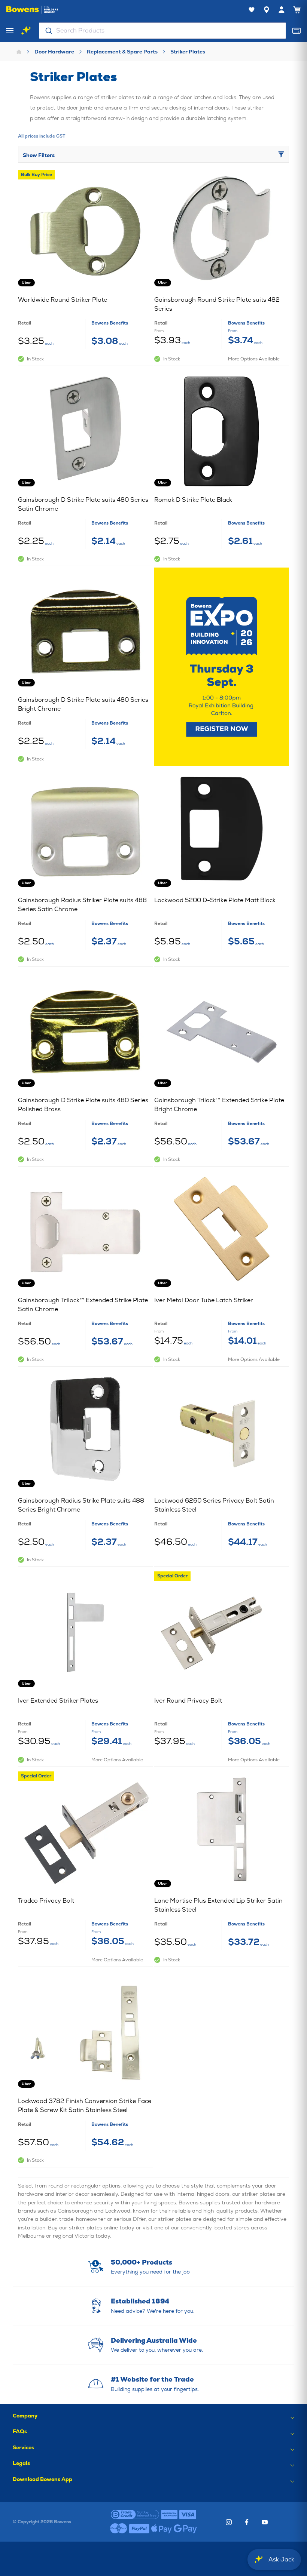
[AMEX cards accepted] (169, 2515)
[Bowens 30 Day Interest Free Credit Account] (135, 2515)
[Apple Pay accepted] (162, 2529)
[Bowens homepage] (32, 10)
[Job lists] (252, 10)
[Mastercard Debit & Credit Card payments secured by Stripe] (119, 2529)
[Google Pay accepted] (185, 2529)
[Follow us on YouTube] (265, 2522)
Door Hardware (54, 52)
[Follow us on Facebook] (247, 2522)
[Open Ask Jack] (26, 31)
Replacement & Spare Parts (122, 52)
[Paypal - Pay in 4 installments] (139, 2529)
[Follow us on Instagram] (229, 2522)
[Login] (282, 10)
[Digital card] (297, 31)
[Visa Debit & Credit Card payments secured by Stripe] (188, 2515)
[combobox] (162, 31)
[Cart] (297, 10)
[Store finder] (267, 10)
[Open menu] (10, 31)
